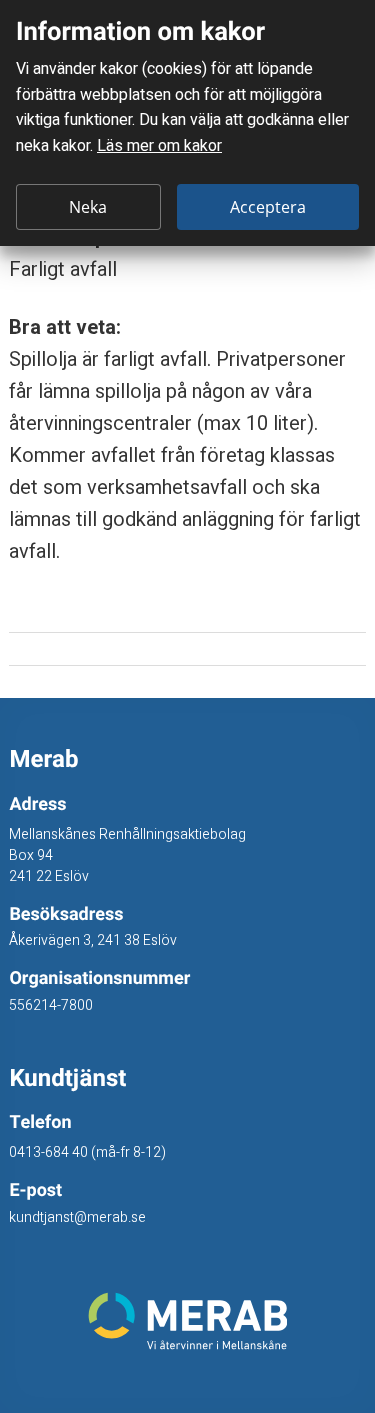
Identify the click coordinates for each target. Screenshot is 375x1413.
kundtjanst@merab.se (77, 1217)
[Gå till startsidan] (187, 1321)
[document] (187, 123)
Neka (88, 207)
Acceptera (268, 207)
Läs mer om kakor (159, 146)
